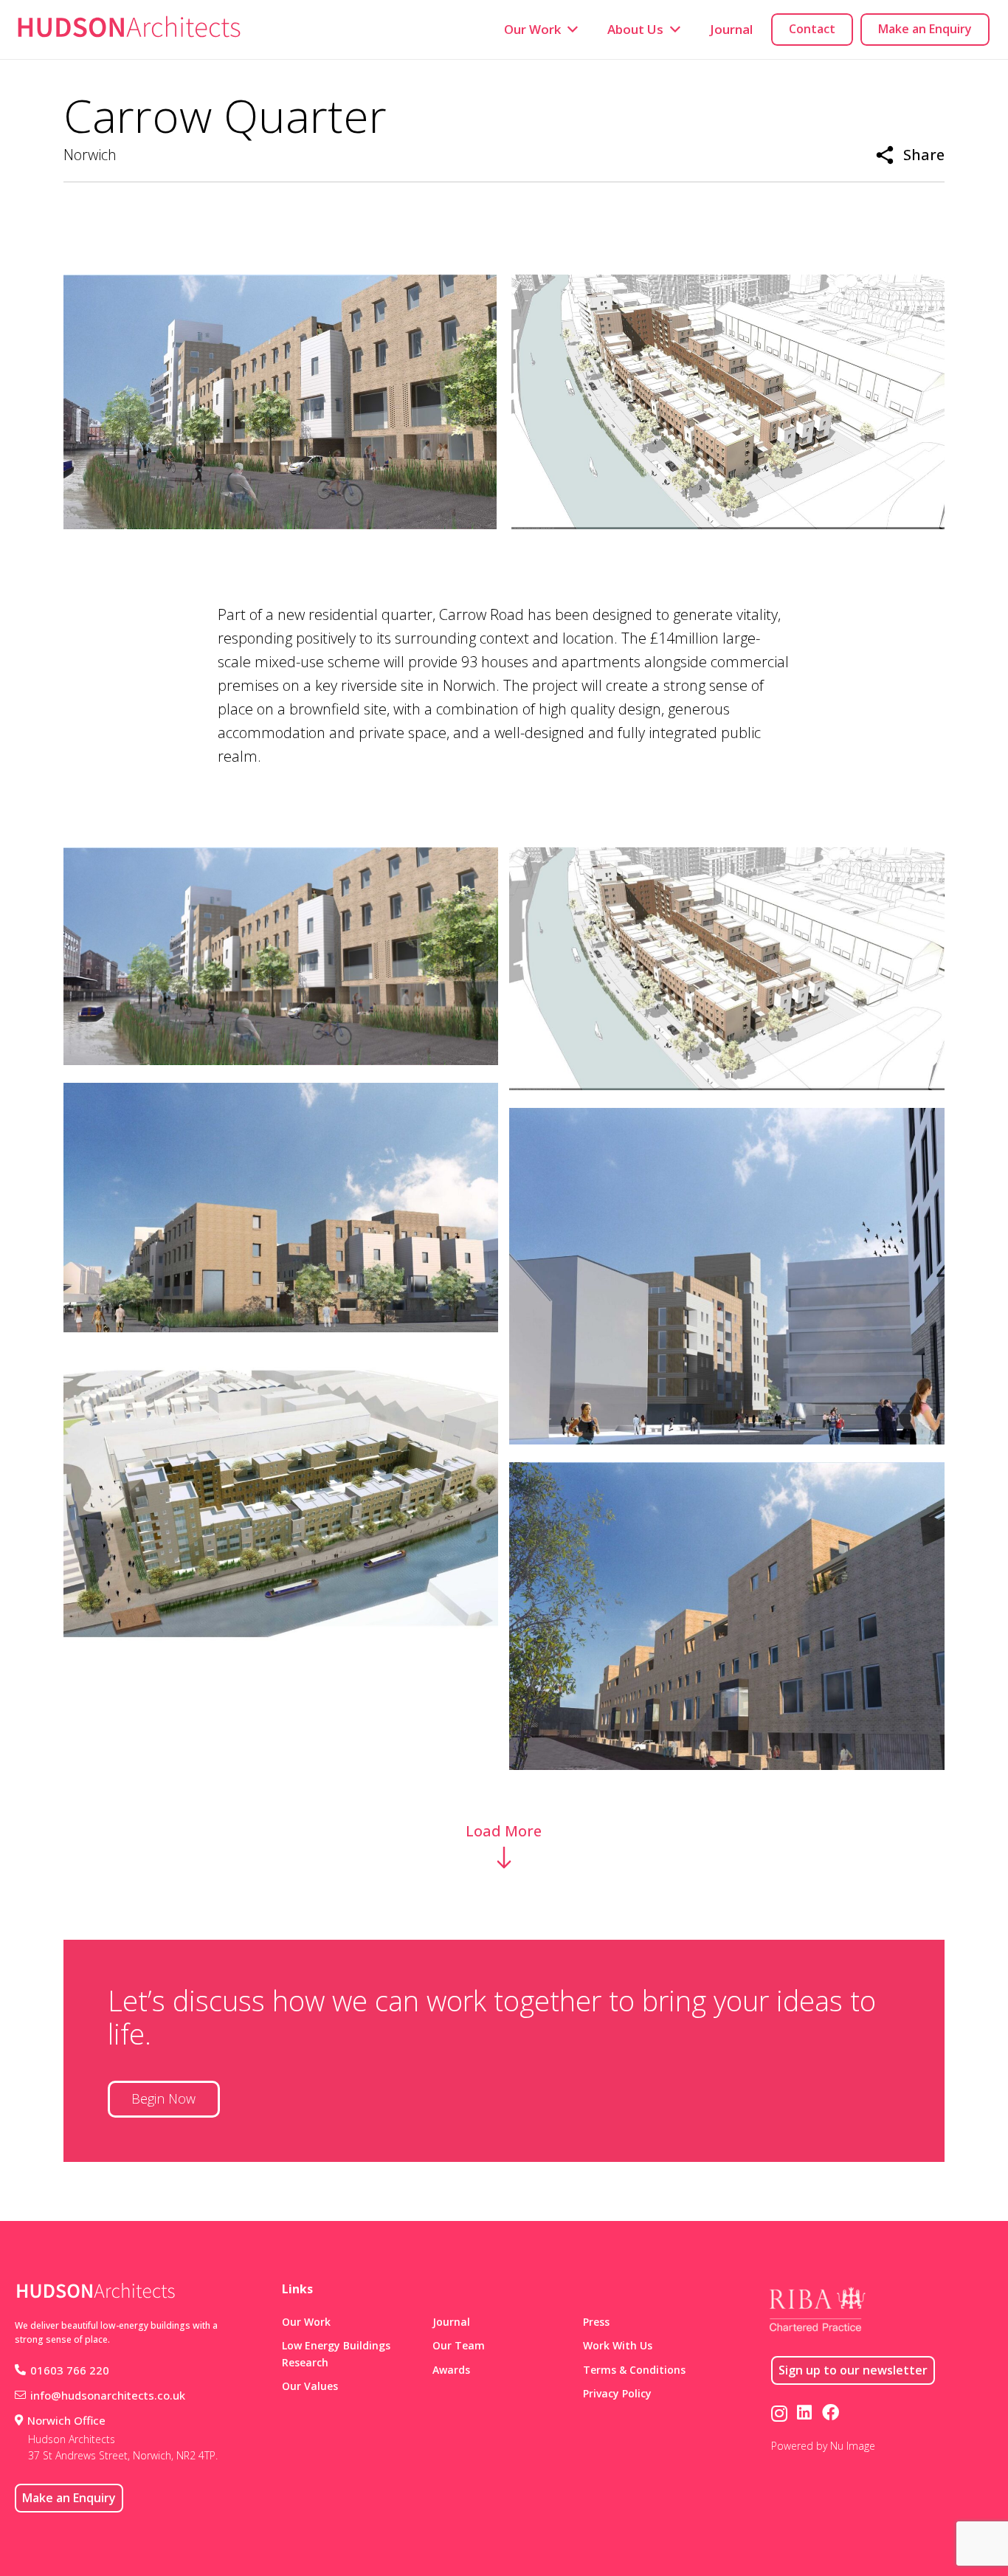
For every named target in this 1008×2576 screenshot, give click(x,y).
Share (924, 155)
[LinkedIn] (804, 2413)
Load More (504, 1831)
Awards (451, 2370)
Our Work (306, 2322)
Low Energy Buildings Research (336, 2353)
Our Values (310, 2386)
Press (596, 2322)
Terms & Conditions (634, 2370)
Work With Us (618, 2345)
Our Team (459, 2345)
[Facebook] (831, 2413)
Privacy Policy (617, 2393)
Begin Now (163, 2098)
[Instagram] (779, 2413)
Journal (451, 2322)
